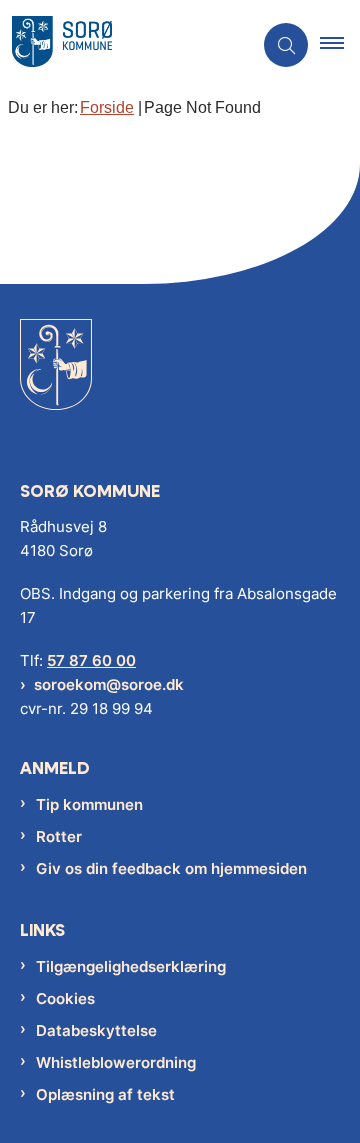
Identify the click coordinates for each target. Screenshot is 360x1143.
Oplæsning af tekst (105, 1094)
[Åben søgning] (286, 45)
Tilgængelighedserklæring (131, 966)
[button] (340, 45)
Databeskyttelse (96, 1030)
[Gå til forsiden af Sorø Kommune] (126, 45)
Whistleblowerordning (116, 1062)
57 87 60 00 (91, 660)
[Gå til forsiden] (56, 379)
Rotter (59, 836)
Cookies (65, 998)
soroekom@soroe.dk (109, 684)
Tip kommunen (89, 804)
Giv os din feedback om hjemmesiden (171, 868)
